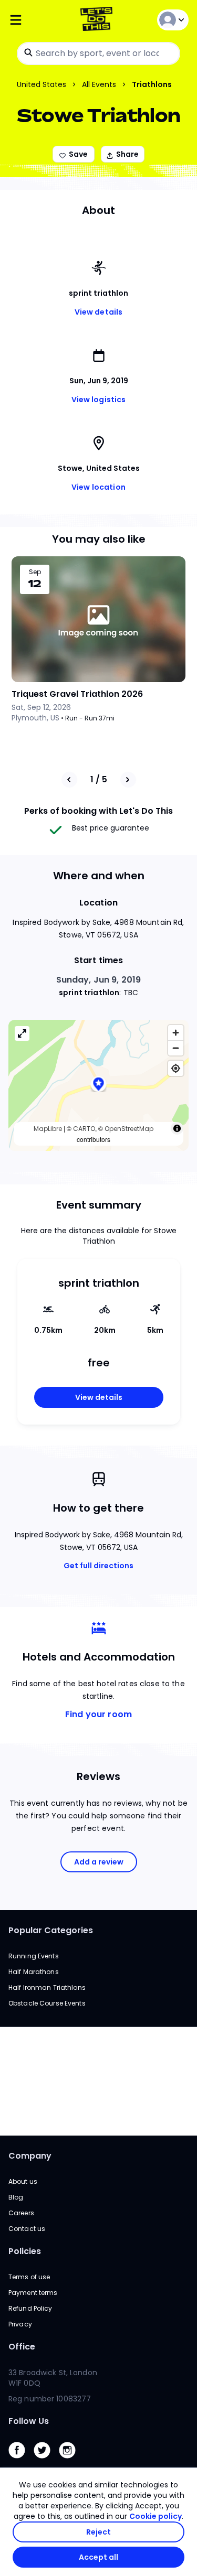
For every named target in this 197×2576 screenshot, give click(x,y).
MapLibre (48, 1129)
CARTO (84, 1129)
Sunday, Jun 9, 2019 (99, 980)
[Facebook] (21, 2461)
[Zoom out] (176, 1048)
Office (22, 2347)
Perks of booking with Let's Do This (98, 811)
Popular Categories (51, 1930)
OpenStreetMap (129, 1129)
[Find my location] (176, 1068)
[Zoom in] (176, 1033)
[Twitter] (46, 2461)
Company (30, 2156)
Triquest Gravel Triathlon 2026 (77, 694)
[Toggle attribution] (177, 1128)
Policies (25, 2251)
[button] (99, 1085)
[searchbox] (98, 53)
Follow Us (29, 2421)
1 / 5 (99, 779)
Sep (35, 572)
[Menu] (38, 20)
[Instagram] (71, 2461)
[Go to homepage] (98, 20)
